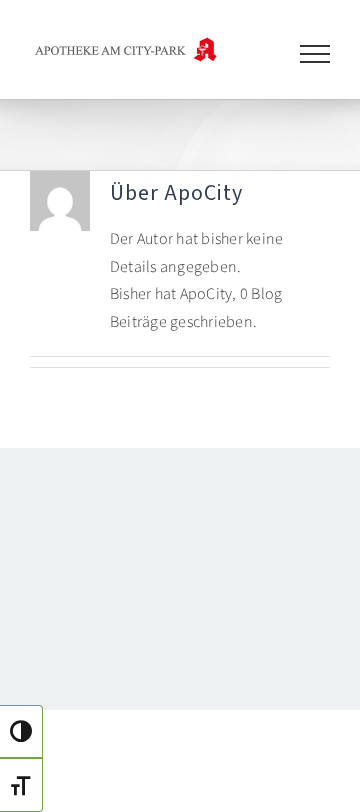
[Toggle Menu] (315, 54)
